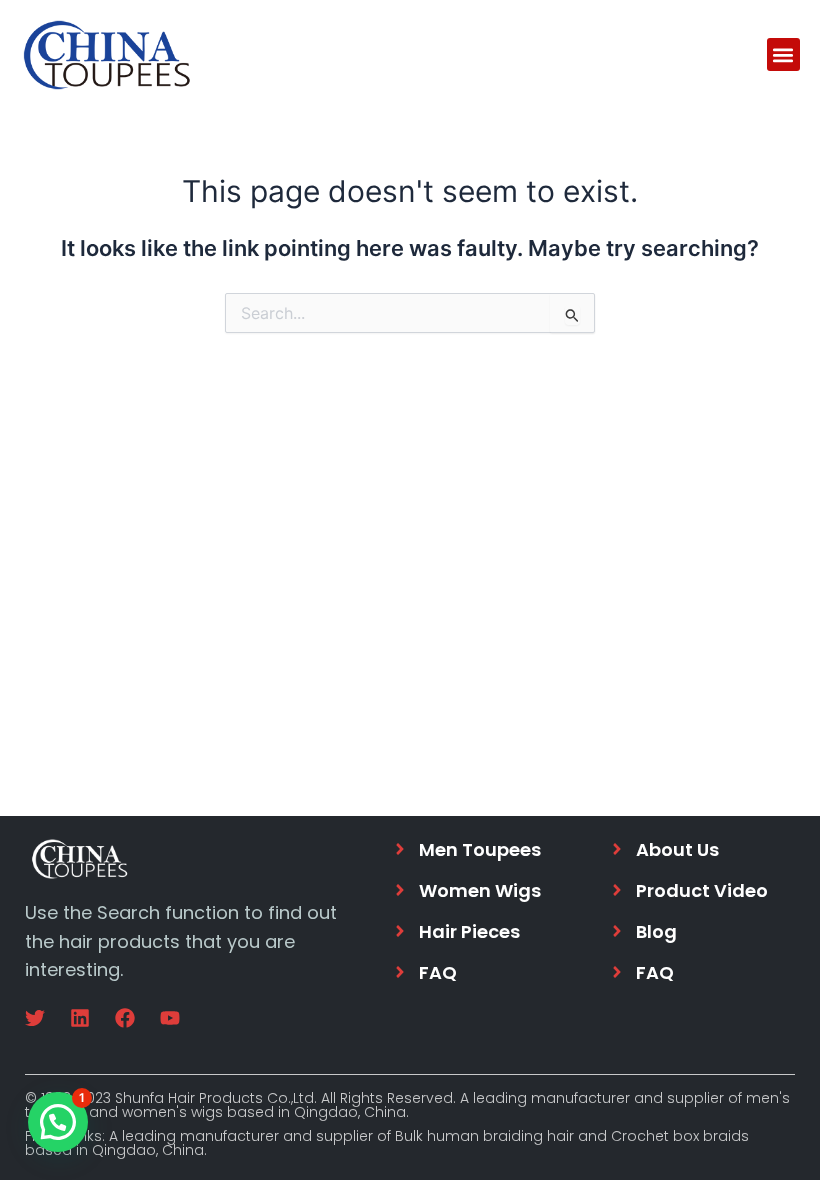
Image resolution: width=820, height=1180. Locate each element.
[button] (783, 54)
